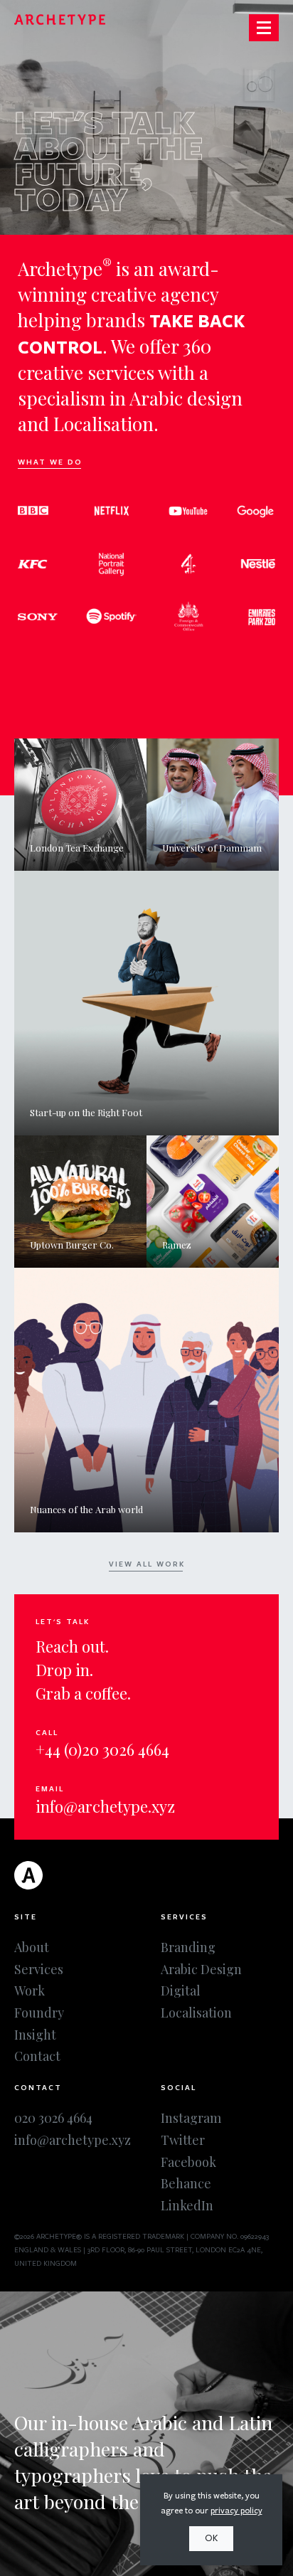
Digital (181, 1991)
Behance (186, 2183)
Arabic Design (201, 1969)
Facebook (188, 2162)
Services (39, 1969)
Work (30, 1991)
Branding (188, 1947)
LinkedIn (187, 2205)
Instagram (191, 2118)
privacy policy (236, 2511)
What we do (50, 462)
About (32, 1947)
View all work (147, 1564)
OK (211, 2538)
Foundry (39, 2013)
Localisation (196, 2013)
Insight (35, 2035)
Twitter (183, 2140)
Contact (37, 2056)
